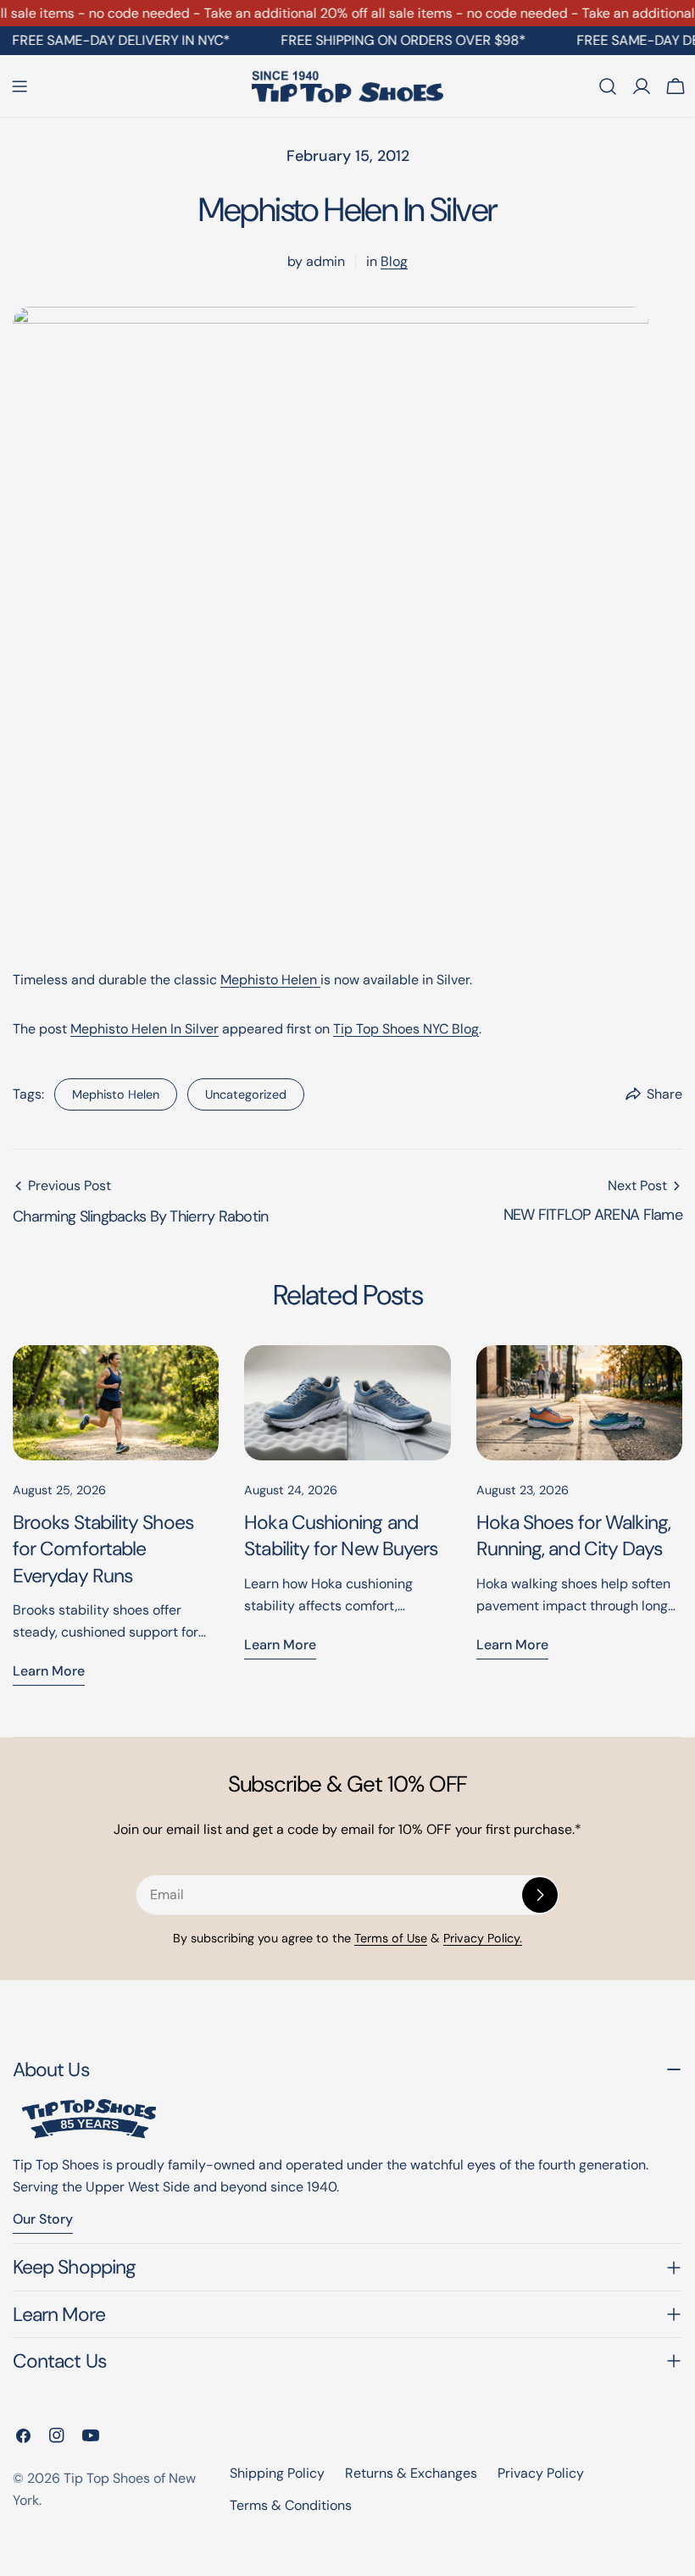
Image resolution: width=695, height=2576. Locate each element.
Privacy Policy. (483, 1938)
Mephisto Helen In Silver (145, 1029)
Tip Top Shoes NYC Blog (406, 1029)
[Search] (608, 86)
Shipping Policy (277, 2473)
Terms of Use (391, 1938)
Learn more (49, 1671)
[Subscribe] (540, 1895)
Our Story (43, 2219)
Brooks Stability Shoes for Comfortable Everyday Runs (103, 1548)
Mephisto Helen (270, 980)
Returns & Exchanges (411, 2473)
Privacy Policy (541, 2473)
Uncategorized (246, 1094)
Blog (394, 261)
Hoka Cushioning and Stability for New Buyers (341, 1535)
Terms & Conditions (291, 2505)
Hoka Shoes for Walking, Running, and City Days (574, 1535)
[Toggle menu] (19, 86)
